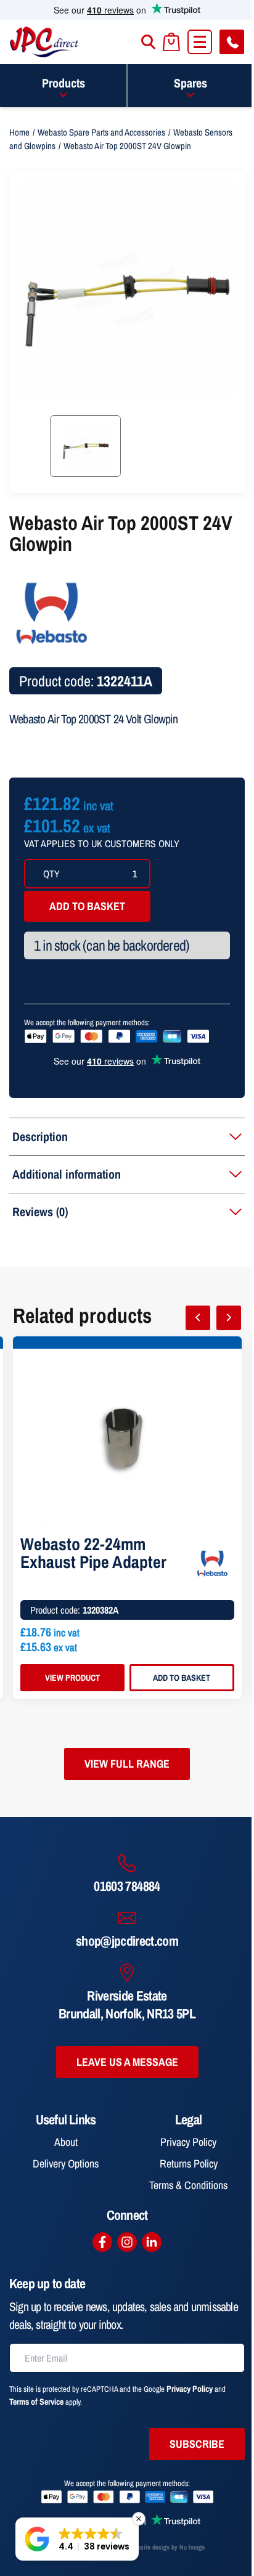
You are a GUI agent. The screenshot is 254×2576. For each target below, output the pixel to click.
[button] (77, 2539)
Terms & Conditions (188, 2185)
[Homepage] (44, 42)
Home (19, 132)
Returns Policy (189, 2164)
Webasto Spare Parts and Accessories (101, 132)
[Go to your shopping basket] (171, 42)
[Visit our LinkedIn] (152, 2242)
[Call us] (232, 42)
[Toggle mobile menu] (200, 42)
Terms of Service (36, 2402)
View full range (127, 1764)
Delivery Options (66, 2164)
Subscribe (197, 2444)
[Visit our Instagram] (127, 2242)
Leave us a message (127, 2062)
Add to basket (87, 906)
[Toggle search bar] (148, 42)
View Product (72, 1678)
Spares (190, 83)
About (66, 2142)
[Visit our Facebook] (102, 2242)
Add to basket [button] (182, 1678)
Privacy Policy (188, 2142)
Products (63, 83)
